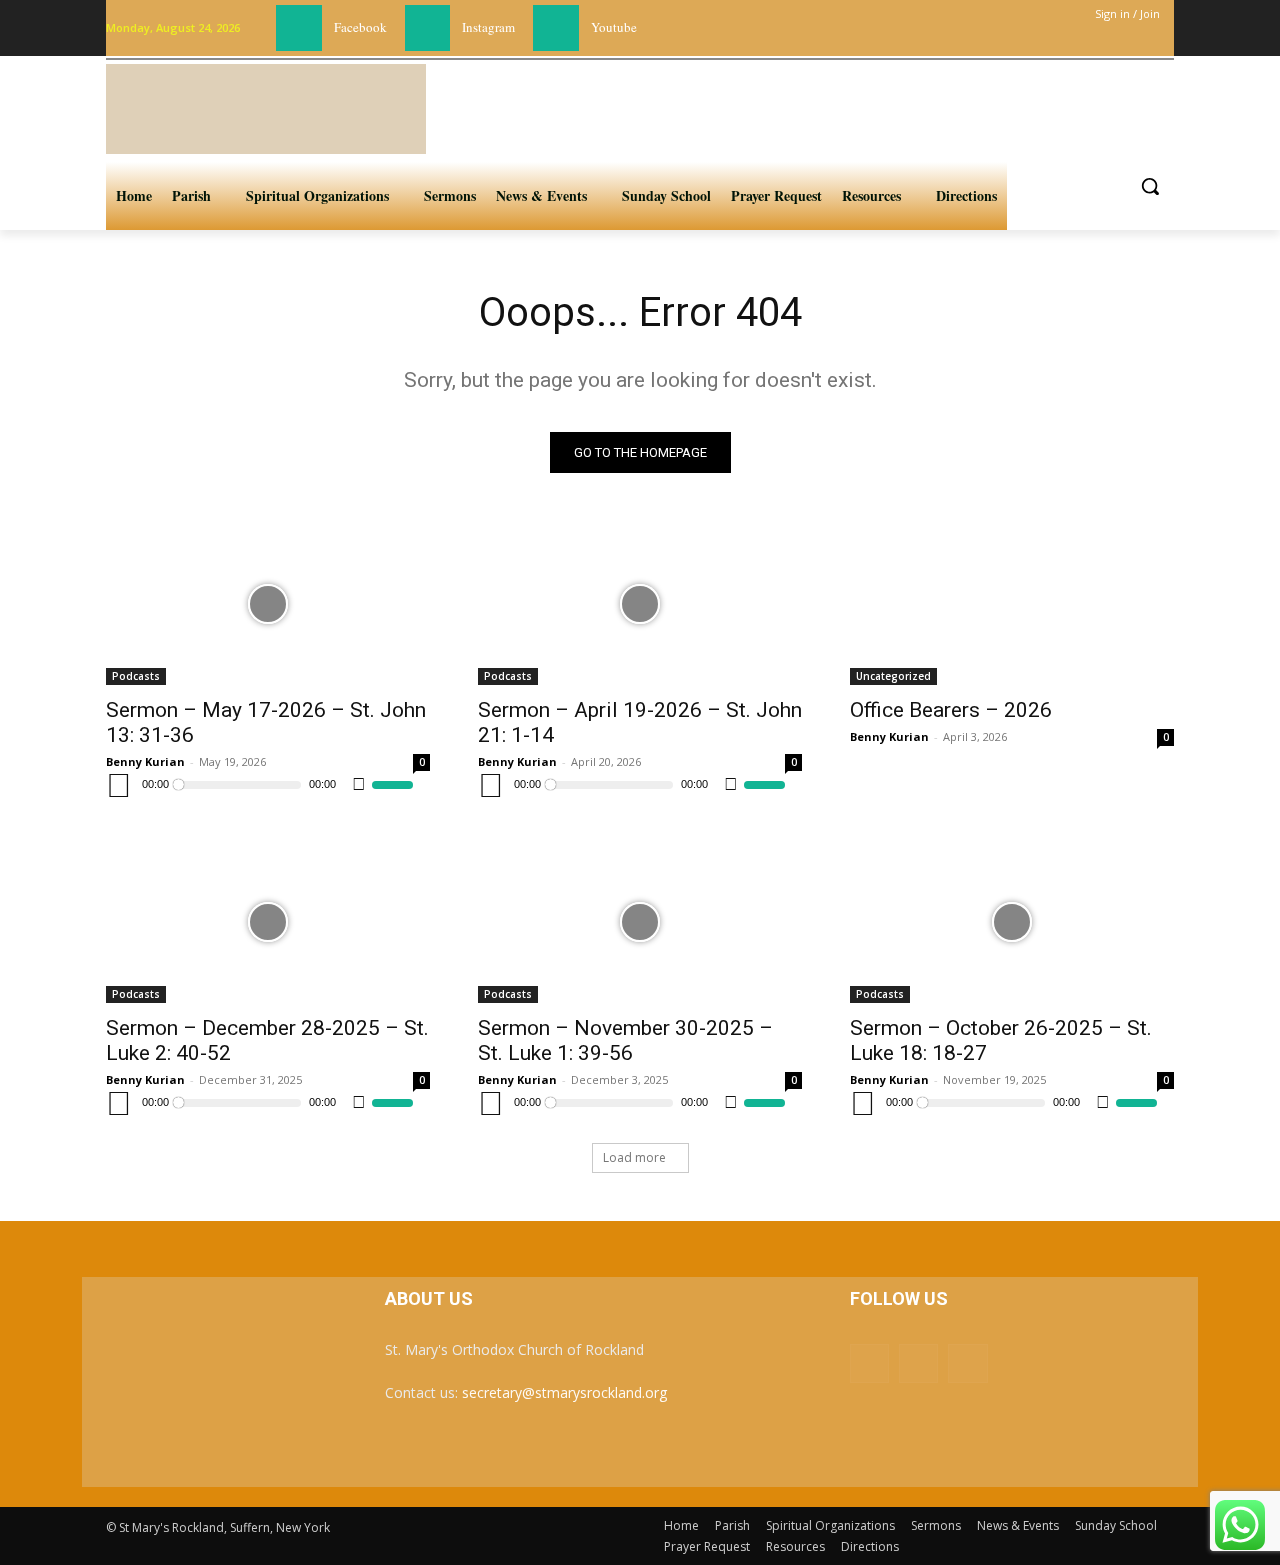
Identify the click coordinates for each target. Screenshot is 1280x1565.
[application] (259, 785)
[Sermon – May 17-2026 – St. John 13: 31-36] (268, 604)
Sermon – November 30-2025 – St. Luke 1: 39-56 (625, 1040)
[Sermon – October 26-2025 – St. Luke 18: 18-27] (1012, 922)
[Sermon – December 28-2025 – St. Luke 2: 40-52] (268, 922)
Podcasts (136, 676)
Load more (634, 1157)
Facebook (360, 27)
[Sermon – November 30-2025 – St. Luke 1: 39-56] (640, 922)
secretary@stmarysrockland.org (564, 1392)
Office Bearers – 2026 (951, 710)
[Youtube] (556, 28)
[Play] (119, 785)
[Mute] (359, 785)
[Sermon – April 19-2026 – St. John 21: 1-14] (640, 604)
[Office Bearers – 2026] (1012, 604)
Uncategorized (893, 676)
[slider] (392, 785)
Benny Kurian (145, 761)
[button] (1150, 186)
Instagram (488, 27)
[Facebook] (299, 28)
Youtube (614, 27)
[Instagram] (428, 28)
